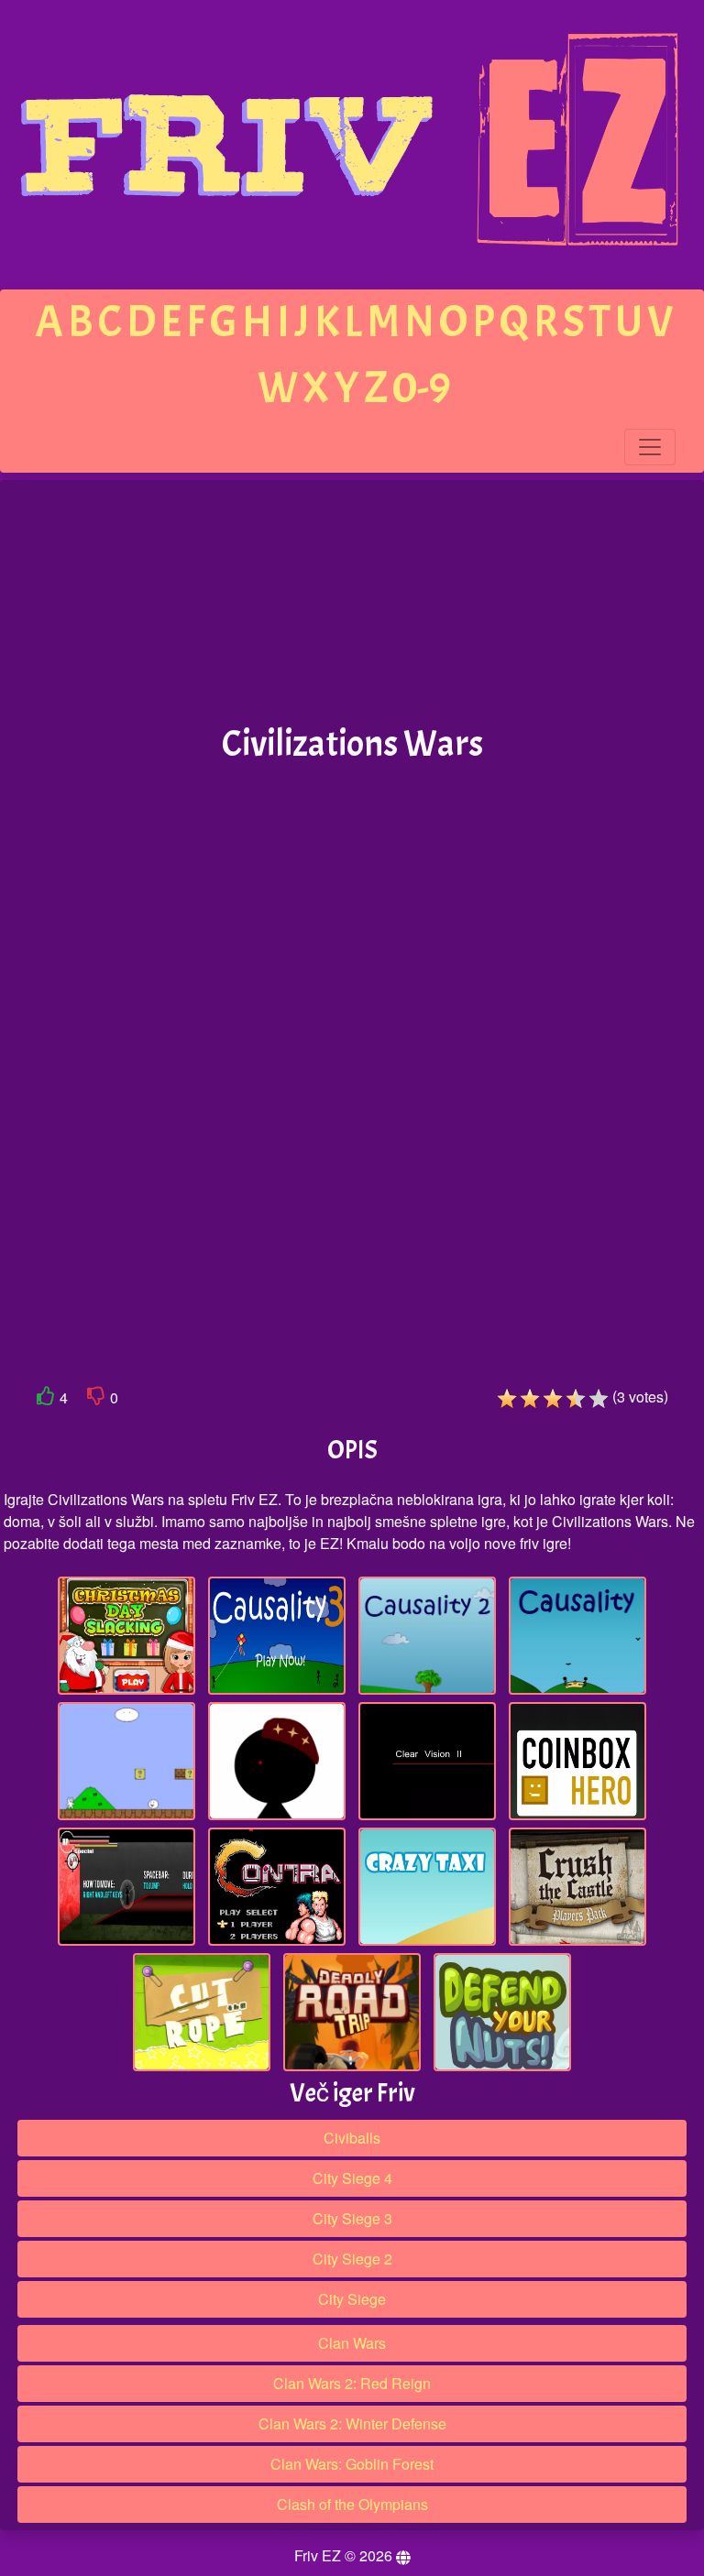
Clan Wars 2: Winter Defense (352, 2423)
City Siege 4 (352, 2178)
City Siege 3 (352, 2218)
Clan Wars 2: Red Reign (352, 2383)
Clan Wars (352, 2343)
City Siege (352, 2299)
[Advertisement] (352, 603)
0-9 (422, 388)
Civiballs (352, 2138)
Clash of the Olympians (352, 2504)
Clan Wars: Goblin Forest (352, 2464)
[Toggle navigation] (650, 447)
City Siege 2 (352, 2259)
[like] (46, 1399)
